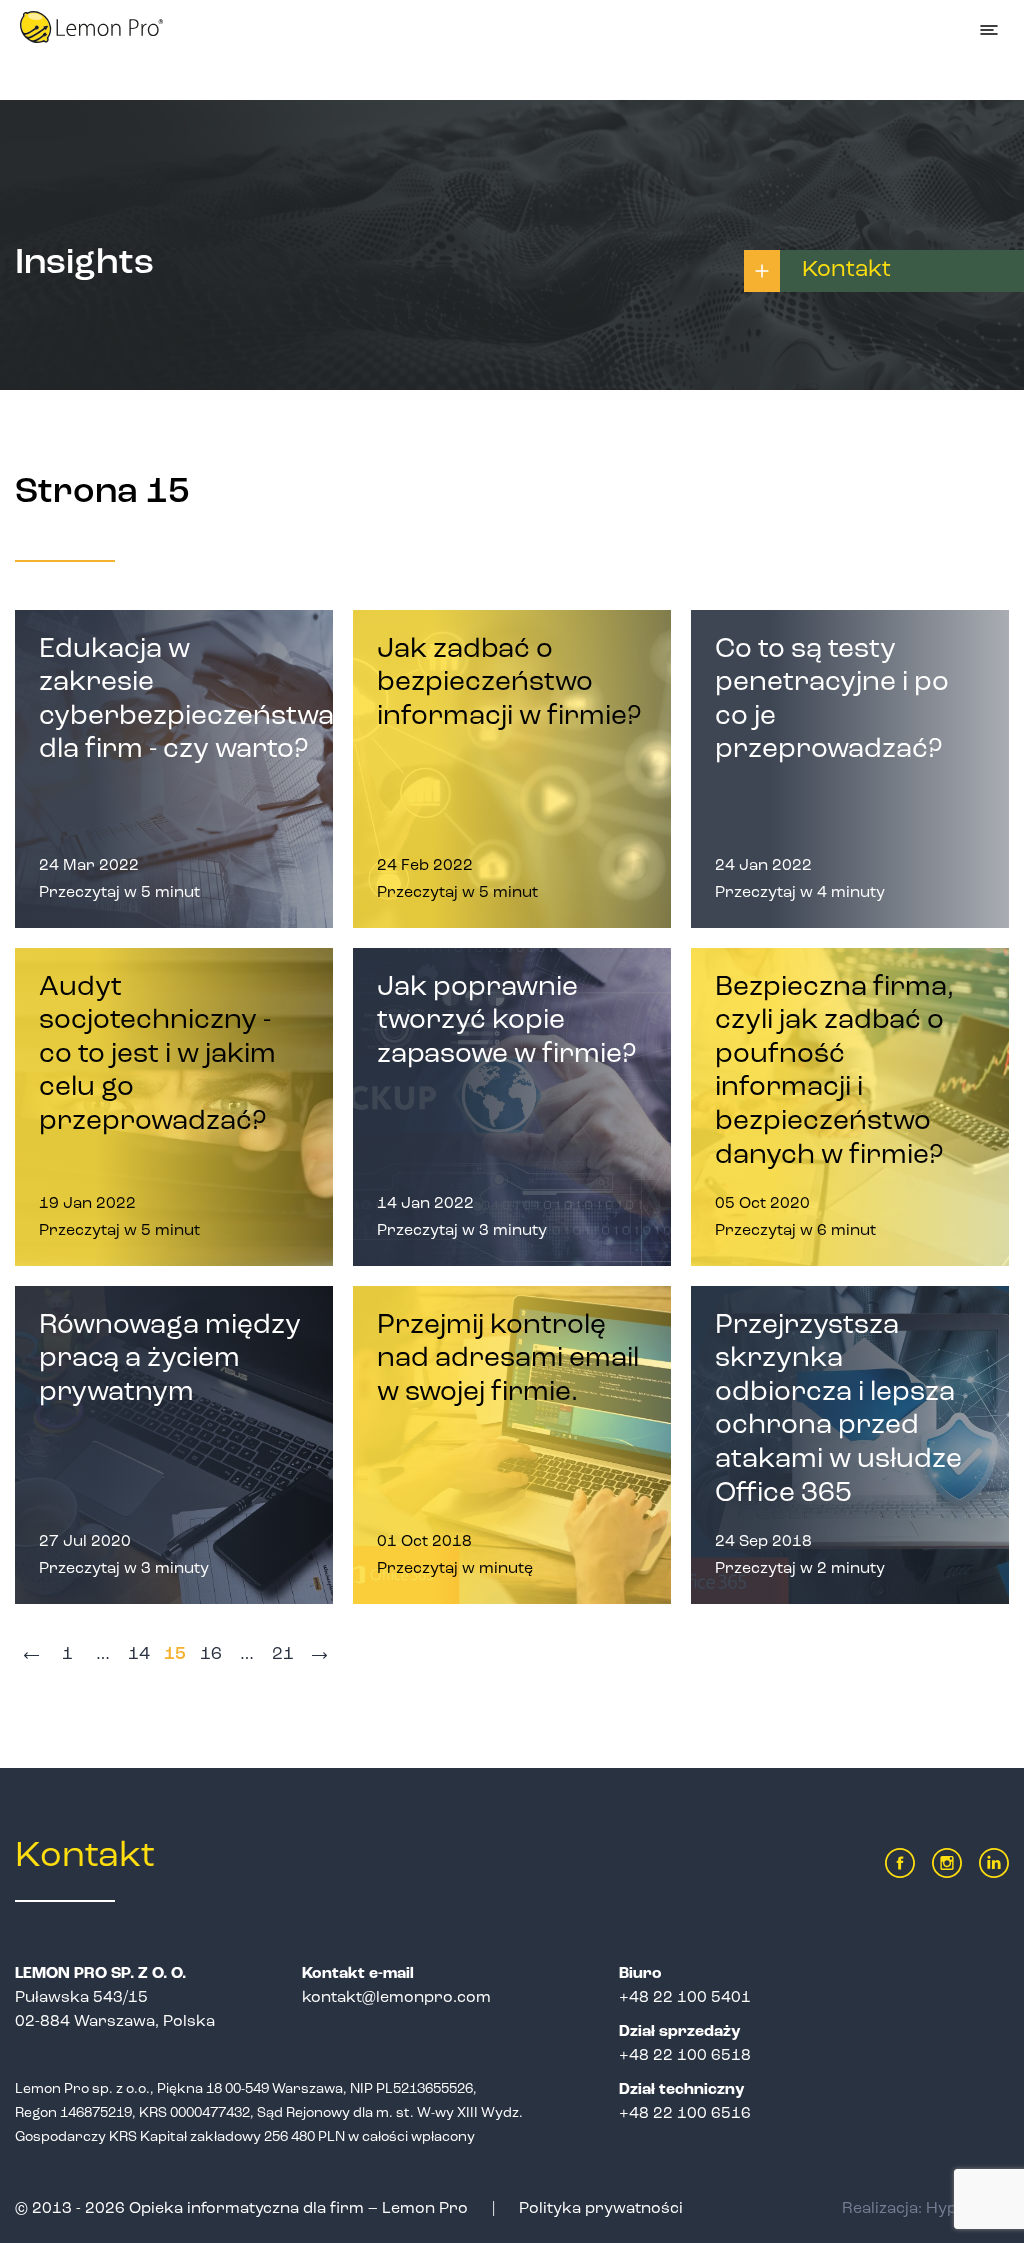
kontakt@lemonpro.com (396, 1998)
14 (139, 1655)
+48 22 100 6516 (685, 2114)
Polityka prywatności (601, 2209)
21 (283, 1655)
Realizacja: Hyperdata (925, 2209)
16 (211, 1655)
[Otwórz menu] (989, 30)
